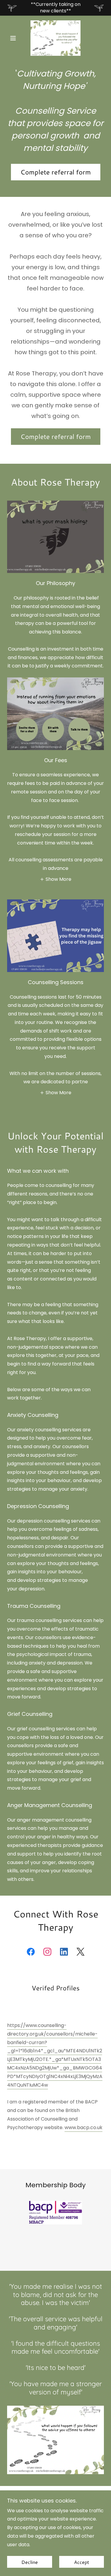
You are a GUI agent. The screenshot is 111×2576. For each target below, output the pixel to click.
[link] (56, 38)
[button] (14, 38)
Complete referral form (56, 172)
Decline (30, 2562)
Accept (82, 2562)
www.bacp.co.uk (83, 2127)
